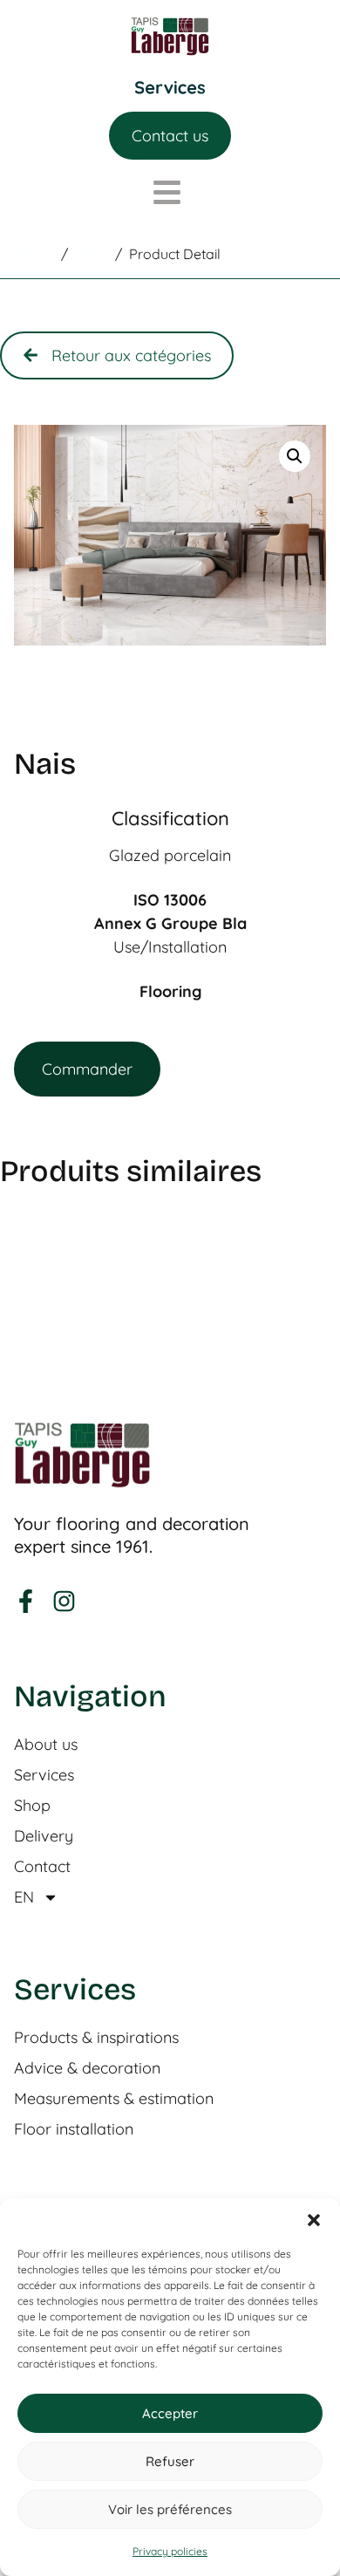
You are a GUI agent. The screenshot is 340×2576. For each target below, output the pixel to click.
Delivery (44, 1836)
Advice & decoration (87, 2068)
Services (44, 1775)
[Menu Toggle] (170, 88)
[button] (314, 2220)
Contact (42, 1867)
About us (46, 1745)
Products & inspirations (96, 2038)
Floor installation (74, 2129)
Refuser (170, 2461)
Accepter (170, 2413)
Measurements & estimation (114, 2099)
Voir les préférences (170, 2509)
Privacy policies (170, 2551)
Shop (32, 1806)
